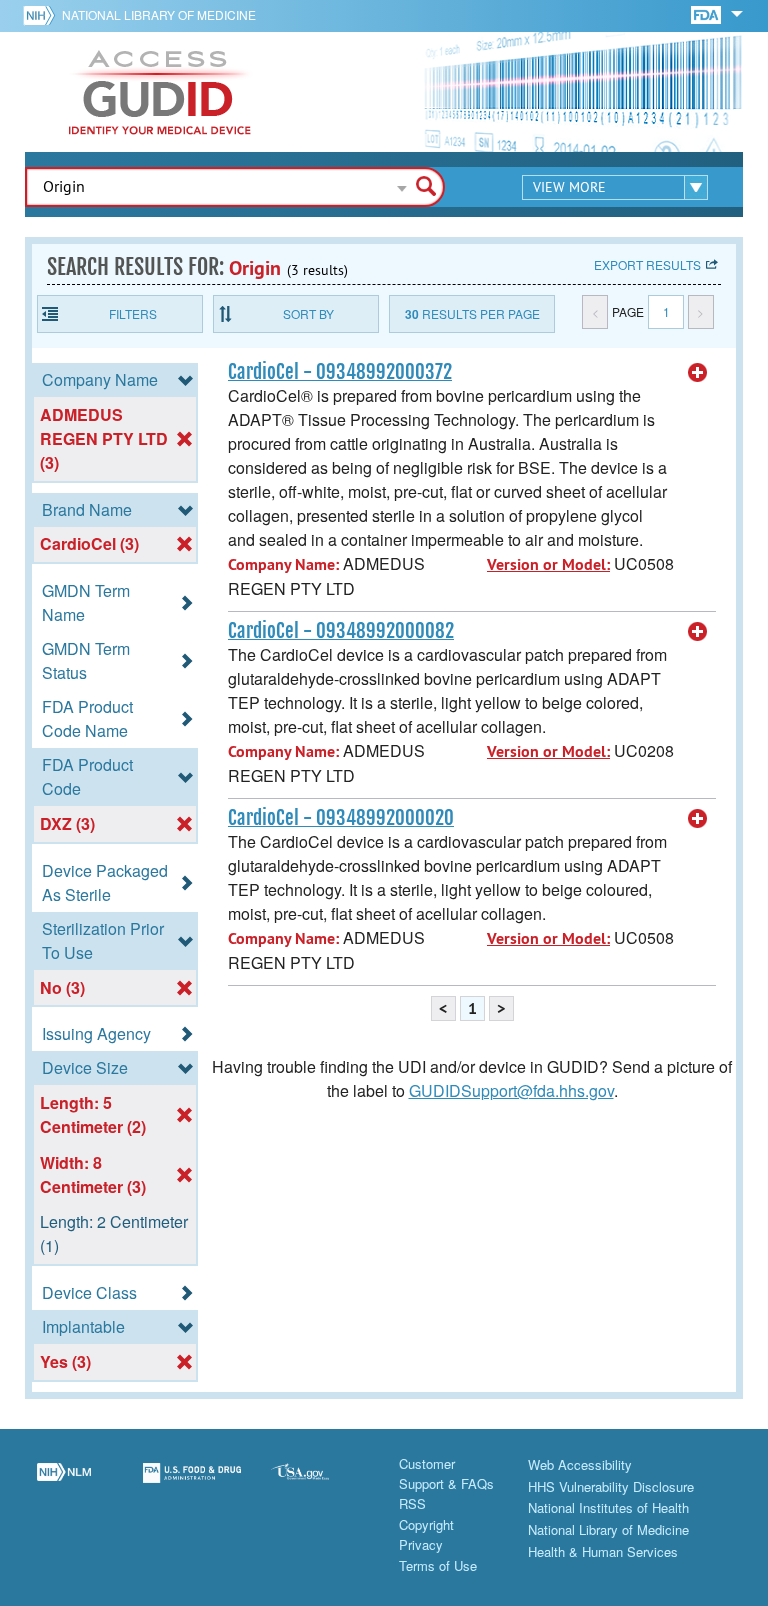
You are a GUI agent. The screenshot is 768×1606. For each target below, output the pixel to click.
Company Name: (283, 564)
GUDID (160, 92)
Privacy (421, 1544)
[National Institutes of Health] (42, 15)
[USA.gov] (320, 1485)
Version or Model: (548, 564)
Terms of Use (438, 1565)
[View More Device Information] (698, 373)
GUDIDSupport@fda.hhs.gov (511, 1090)
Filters (133, 313)
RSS (412, 1503)
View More (569, 187)
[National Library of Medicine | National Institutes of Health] (64, 1485)
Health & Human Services (603, 1551)
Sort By (308, 313)
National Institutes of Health (608, 1507)
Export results (647, 264)
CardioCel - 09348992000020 (341, 818)
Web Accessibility (580, 1464)
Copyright (426, 1524)
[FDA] (707, 13)
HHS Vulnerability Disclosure (611, 1486)
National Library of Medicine (159, 14)
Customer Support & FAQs (446, 1473)
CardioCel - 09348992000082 (341, 631)
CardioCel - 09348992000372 (340, 372)
